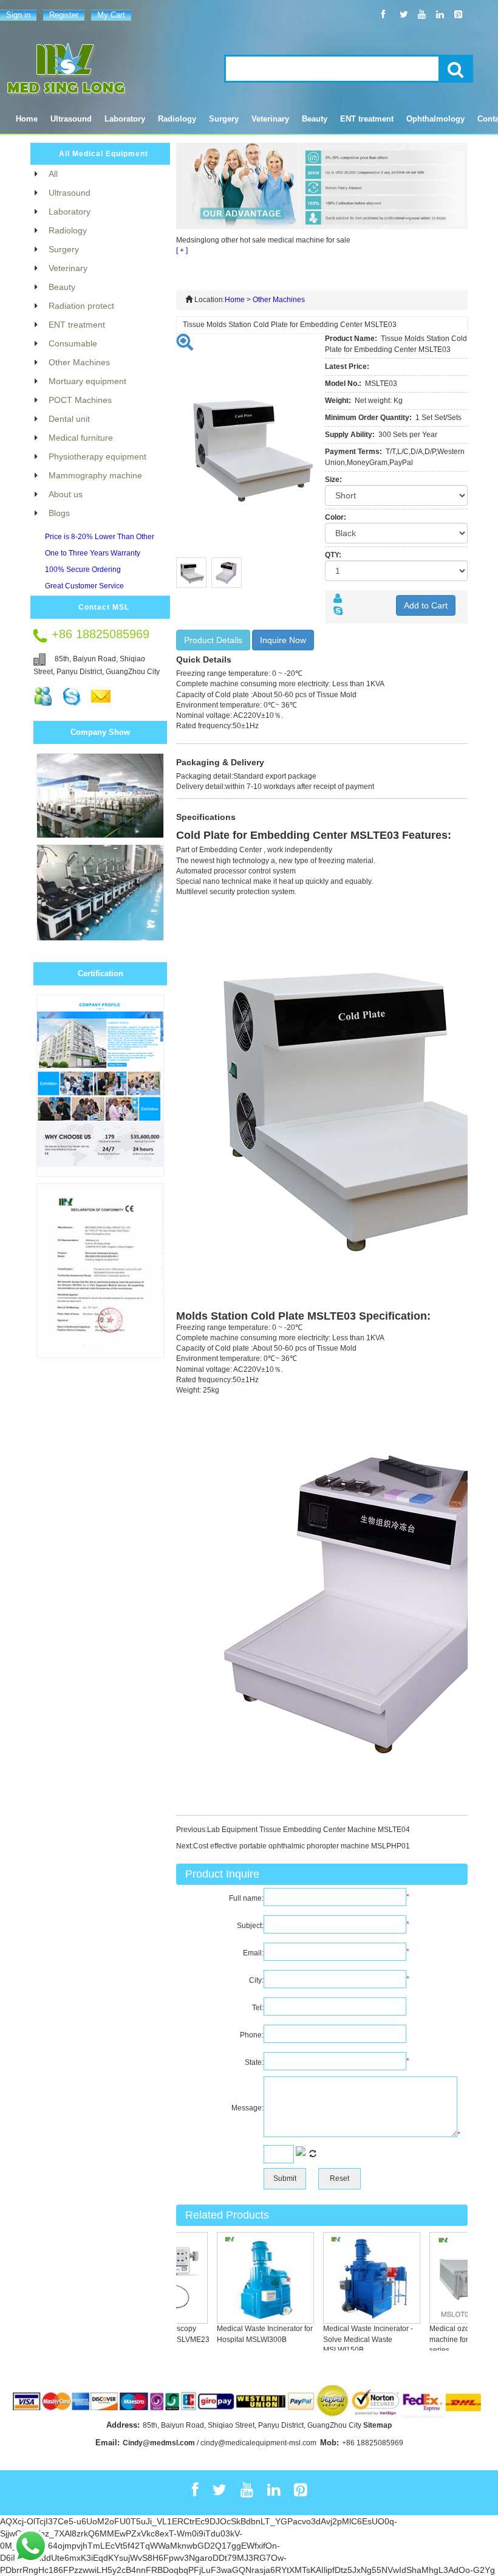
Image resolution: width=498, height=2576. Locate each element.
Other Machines (279, 300)
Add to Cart (426, 605)
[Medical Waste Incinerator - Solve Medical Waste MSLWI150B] (355, 2278)
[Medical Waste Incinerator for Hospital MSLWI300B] (249, 2278)
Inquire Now (283, 640)
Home (27, 119)
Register (64, 15)
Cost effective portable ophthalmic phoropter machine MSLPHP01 (302, 1846)
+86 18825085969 (373, 2443)
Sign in (18, 15)
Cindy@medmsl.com (159, 2443)
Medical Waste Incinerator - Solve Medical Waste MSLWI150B (352, 2339)
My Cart (111, 15)
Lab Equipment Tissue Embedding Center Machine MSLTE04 (309, 1830)
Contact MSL (104, 607)
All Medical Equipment (104, 154)
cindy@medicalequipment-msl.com (258, 2443)
